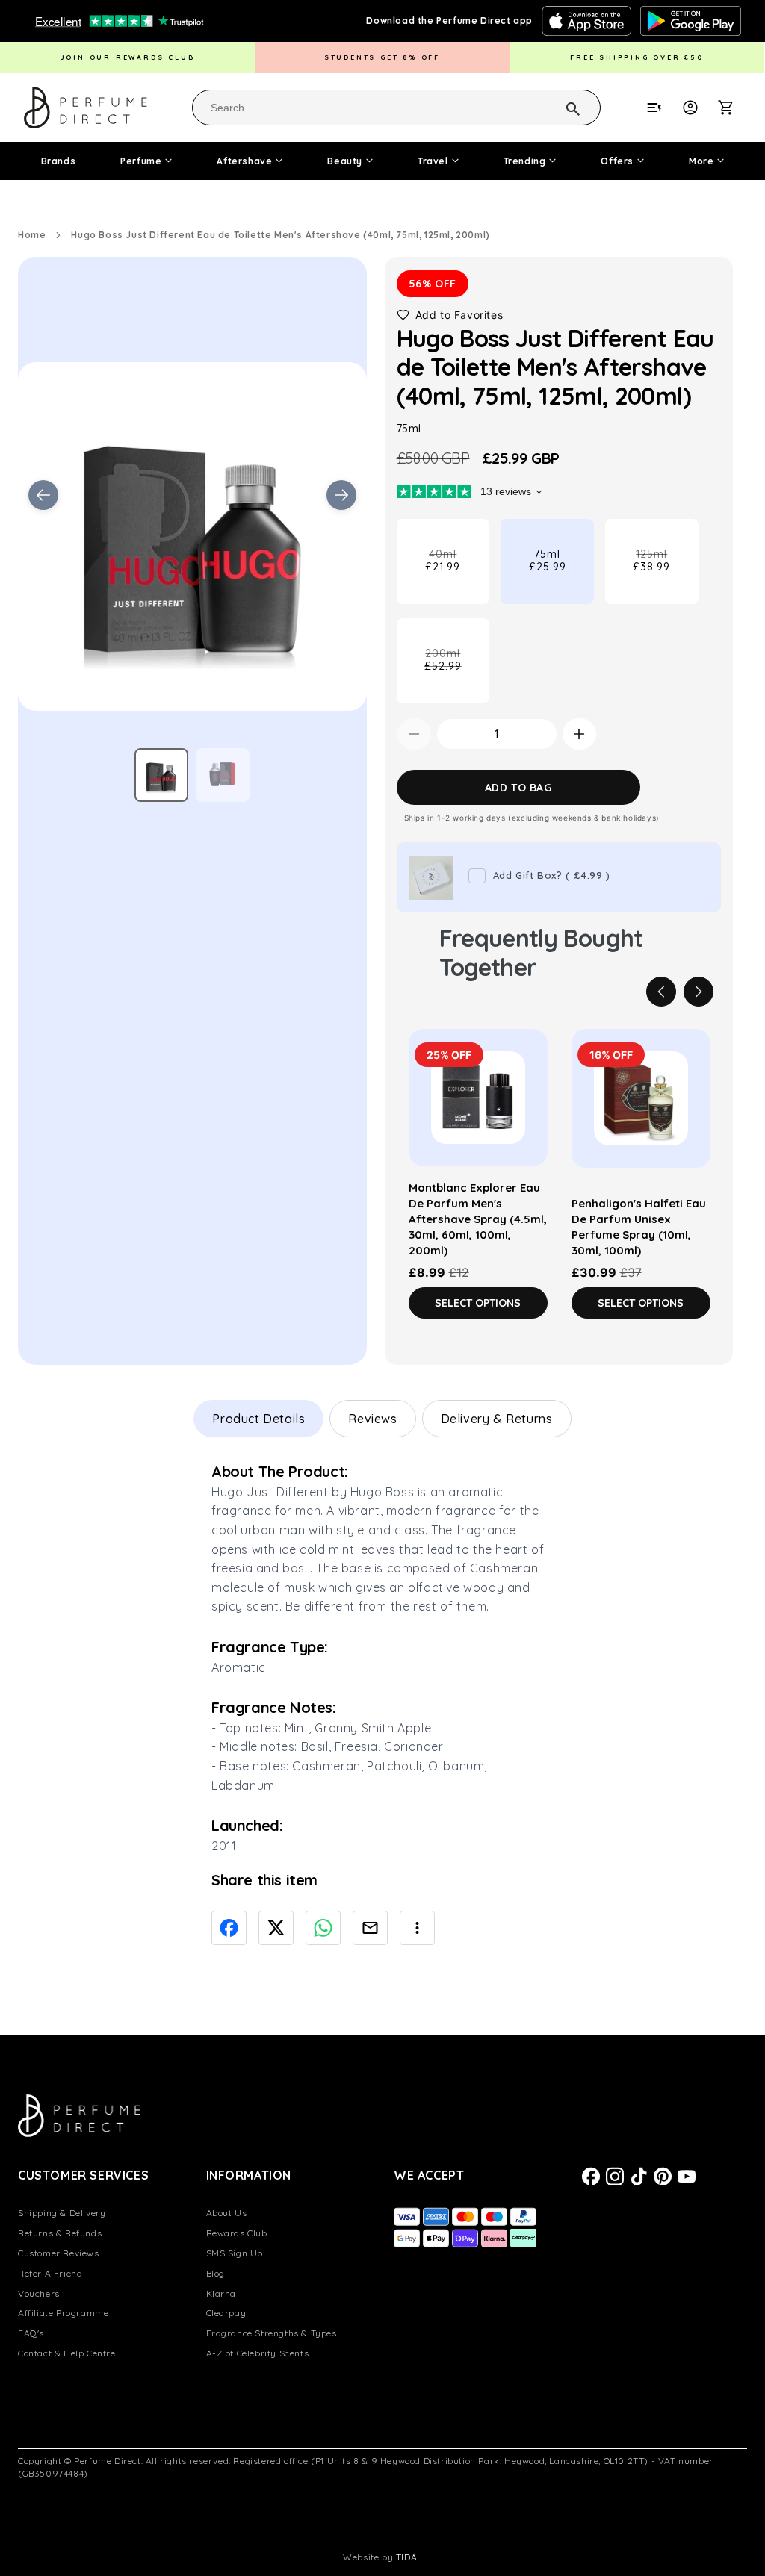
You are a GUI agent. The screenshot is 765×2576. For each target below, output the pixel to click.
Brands (59, 161)
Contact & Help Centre (67, 2353)
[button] (734, 108)
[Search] (554, 107)
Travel (433, 161)
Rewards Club (237, 2233)
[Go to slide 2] (223, 775)
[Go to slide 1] (161, 775)
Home (32, 235)
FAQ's (31, 2333)
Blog (216, 2273)
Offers (617, 161)
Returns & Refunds (60, 2233)
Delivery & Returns (497, 1419)
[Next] (699, 992)
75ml (548, 560)
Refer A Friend (50, 2273)
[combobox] (396, 108)
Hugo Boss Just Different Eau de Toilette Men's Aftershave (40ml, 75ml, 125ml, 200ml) (280, 235)
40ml (457, 576)
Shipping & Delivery (62, 2213)
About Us (227, 2213)
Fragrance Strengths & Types (272, 2333)
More (701, 161)
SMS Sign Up (235, 2253)
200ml (457, 675)
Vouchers (39, 2293)
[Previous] (661, 992)
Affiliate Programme (63, 2313)
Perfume (141, 161)
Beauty (345, 161)
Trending (525, 161)
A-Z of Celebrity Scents (258, 2353)
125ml (665, 576)
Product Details (258, 1419)
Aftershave (244, 161)
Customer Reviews (59, 2253)
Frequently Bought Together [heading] (541, 952)
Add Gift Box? (552, 875)
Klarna (222, 2293)
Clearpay (226, 2313)
